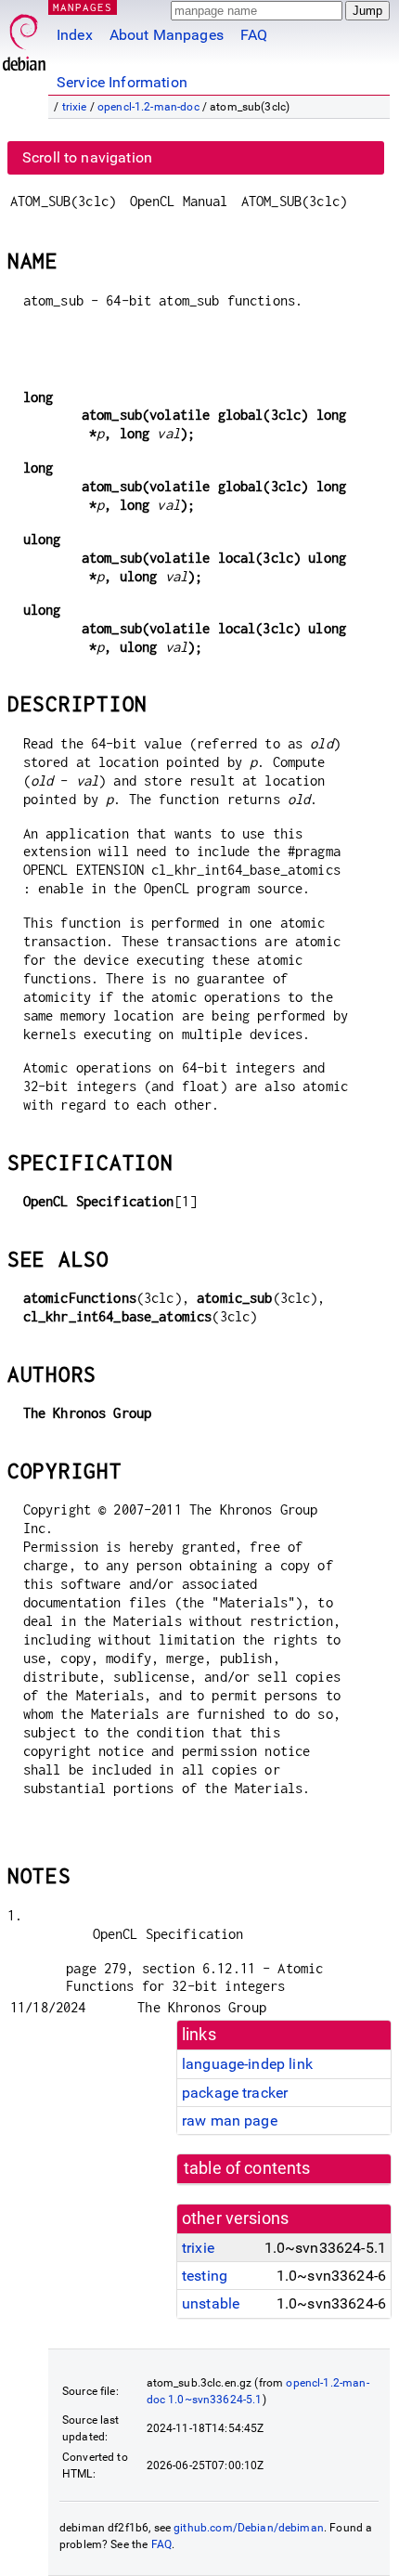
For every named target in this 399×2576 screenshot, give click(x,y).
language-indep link (247, 2064)
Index (75, 35)
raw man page (230, 2121)
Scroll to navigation (87, 157)
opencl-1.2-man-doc (148, 107)
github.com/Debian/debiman (249, 2528)
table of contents (247, 2168)
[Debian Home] (24, 38)
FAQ (254, 35)
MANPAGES (83, 7)
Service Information (122, 82)
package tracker (235, 2093)
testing (205, 2276)
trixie (75, 107)
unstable (211, 2303)
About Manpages (167, 35)
